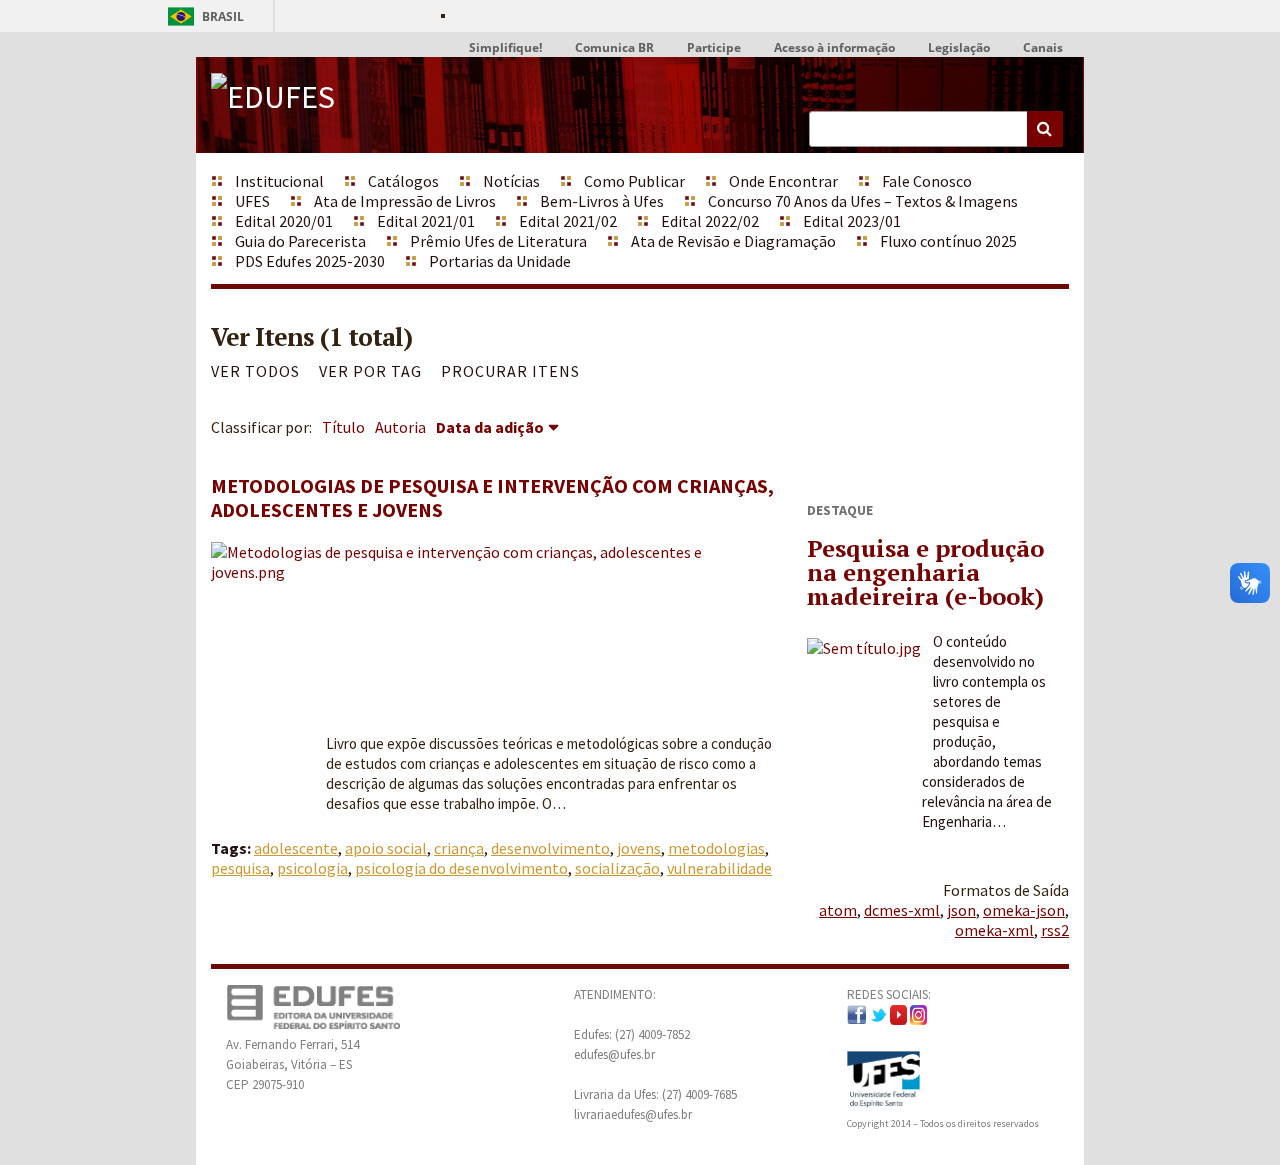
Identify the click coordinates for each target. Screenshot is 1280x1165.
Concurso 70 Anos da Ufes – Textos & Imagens (863, 201)
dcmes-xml (902, 910)
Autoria (400, 427)
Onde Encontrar (783, 181)
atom (838, 910)
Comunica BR (614, 47)
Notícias (511, 181)
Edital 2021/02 (568, 221)
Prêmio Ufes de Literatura (498, 241)
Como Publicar (634, 181)
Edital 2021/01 (426, 221)
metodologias (716, 848)
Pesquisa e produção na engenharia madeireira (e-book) (925, 572)
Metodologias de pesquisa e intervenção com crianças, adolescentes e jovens (492, 497)
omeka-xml (994, 930)
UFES (252, 201)
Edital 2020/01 (284, 221)
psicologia (312, 868)
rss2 (1055, 930)
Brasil (202, 16)
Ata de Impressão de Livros (405, 201)
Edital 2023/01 (852, 221)
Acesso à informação (834, 47)
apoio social (386, 848)
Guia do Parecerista (300, 241)
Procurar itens (510, 371)
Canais (1043, 47)
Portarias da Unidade (500, 261)
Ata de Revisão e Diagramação (733, 241)
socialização (617, 868)
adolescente (296, 848)
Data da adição (490, 427)
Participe (714, 47)
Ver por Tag (370, 371)
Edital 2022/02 (710, 221)
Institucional (279, 181)
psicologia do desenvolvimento (461, 868)
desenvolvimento (550, 848)
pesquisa (240, 868)
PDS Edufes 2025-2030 (310, 261)
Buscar (1045, 129)
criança (459, 848)
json (961, 910)
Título (343, 427)
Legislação (959, 47)
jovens (639, 848)
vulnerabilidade (719, 868)
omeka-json (1024, 910)
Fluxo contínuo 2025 (948, 241)
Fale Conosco (927, 181)
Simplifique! (505, 47)
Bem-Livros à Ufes (602, 201)
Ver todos (255, 371)
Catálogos (403, 181)
